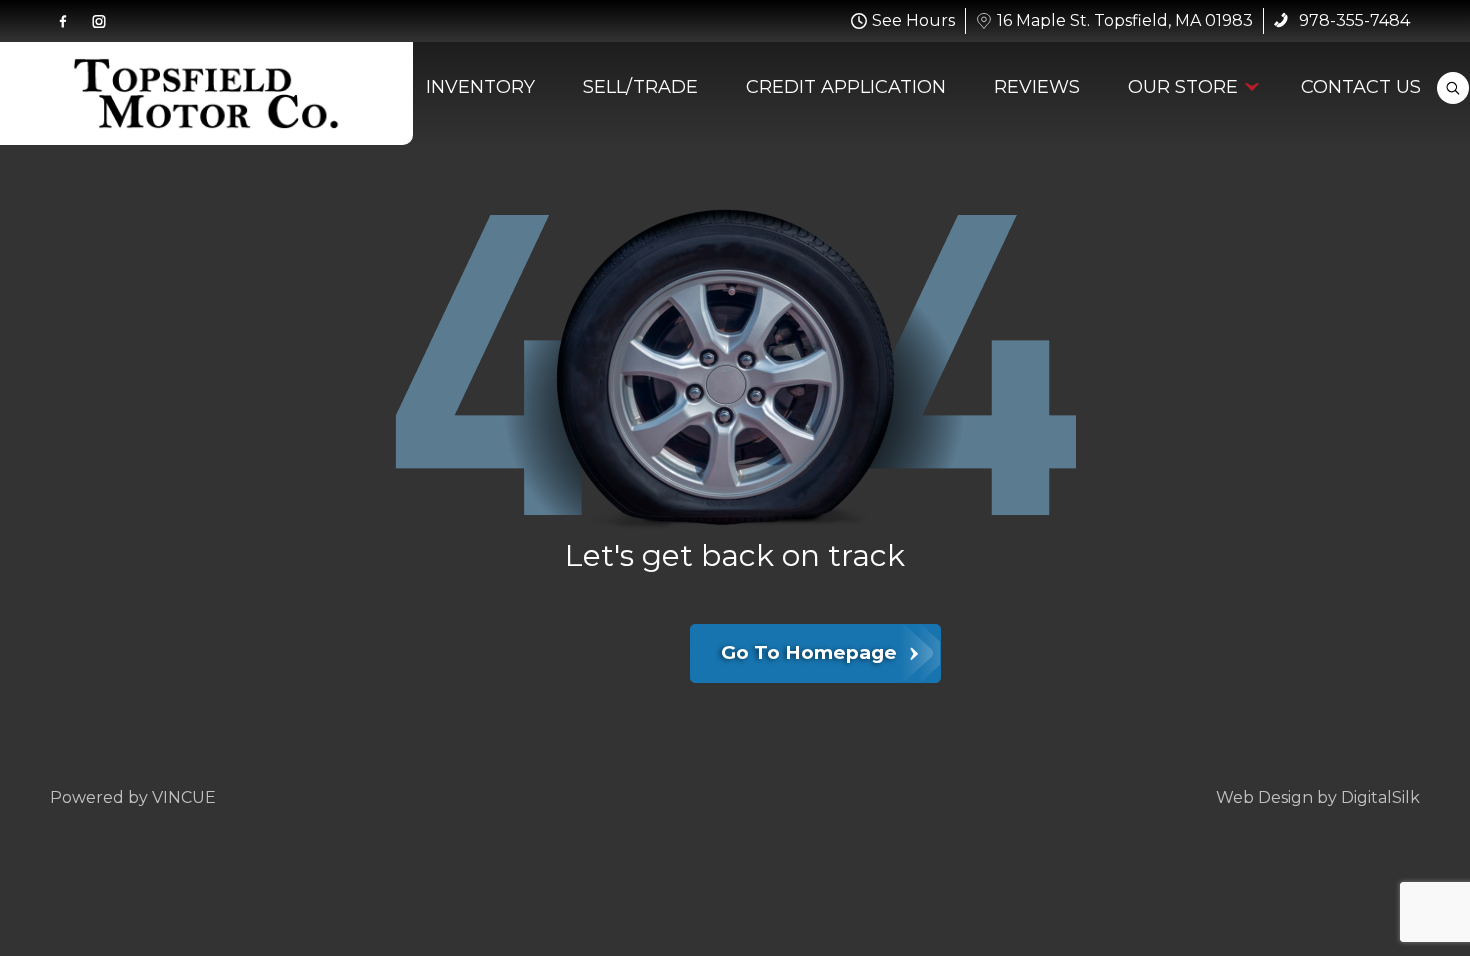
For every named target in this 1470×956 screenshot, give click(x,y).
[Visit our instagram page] (99, 21)
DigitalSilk (1380, 797)
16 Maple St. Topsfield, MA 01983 (1125, 20)
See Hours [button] (913, 20)
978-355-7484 (1352, 20)
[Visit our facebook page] (63, 21)
